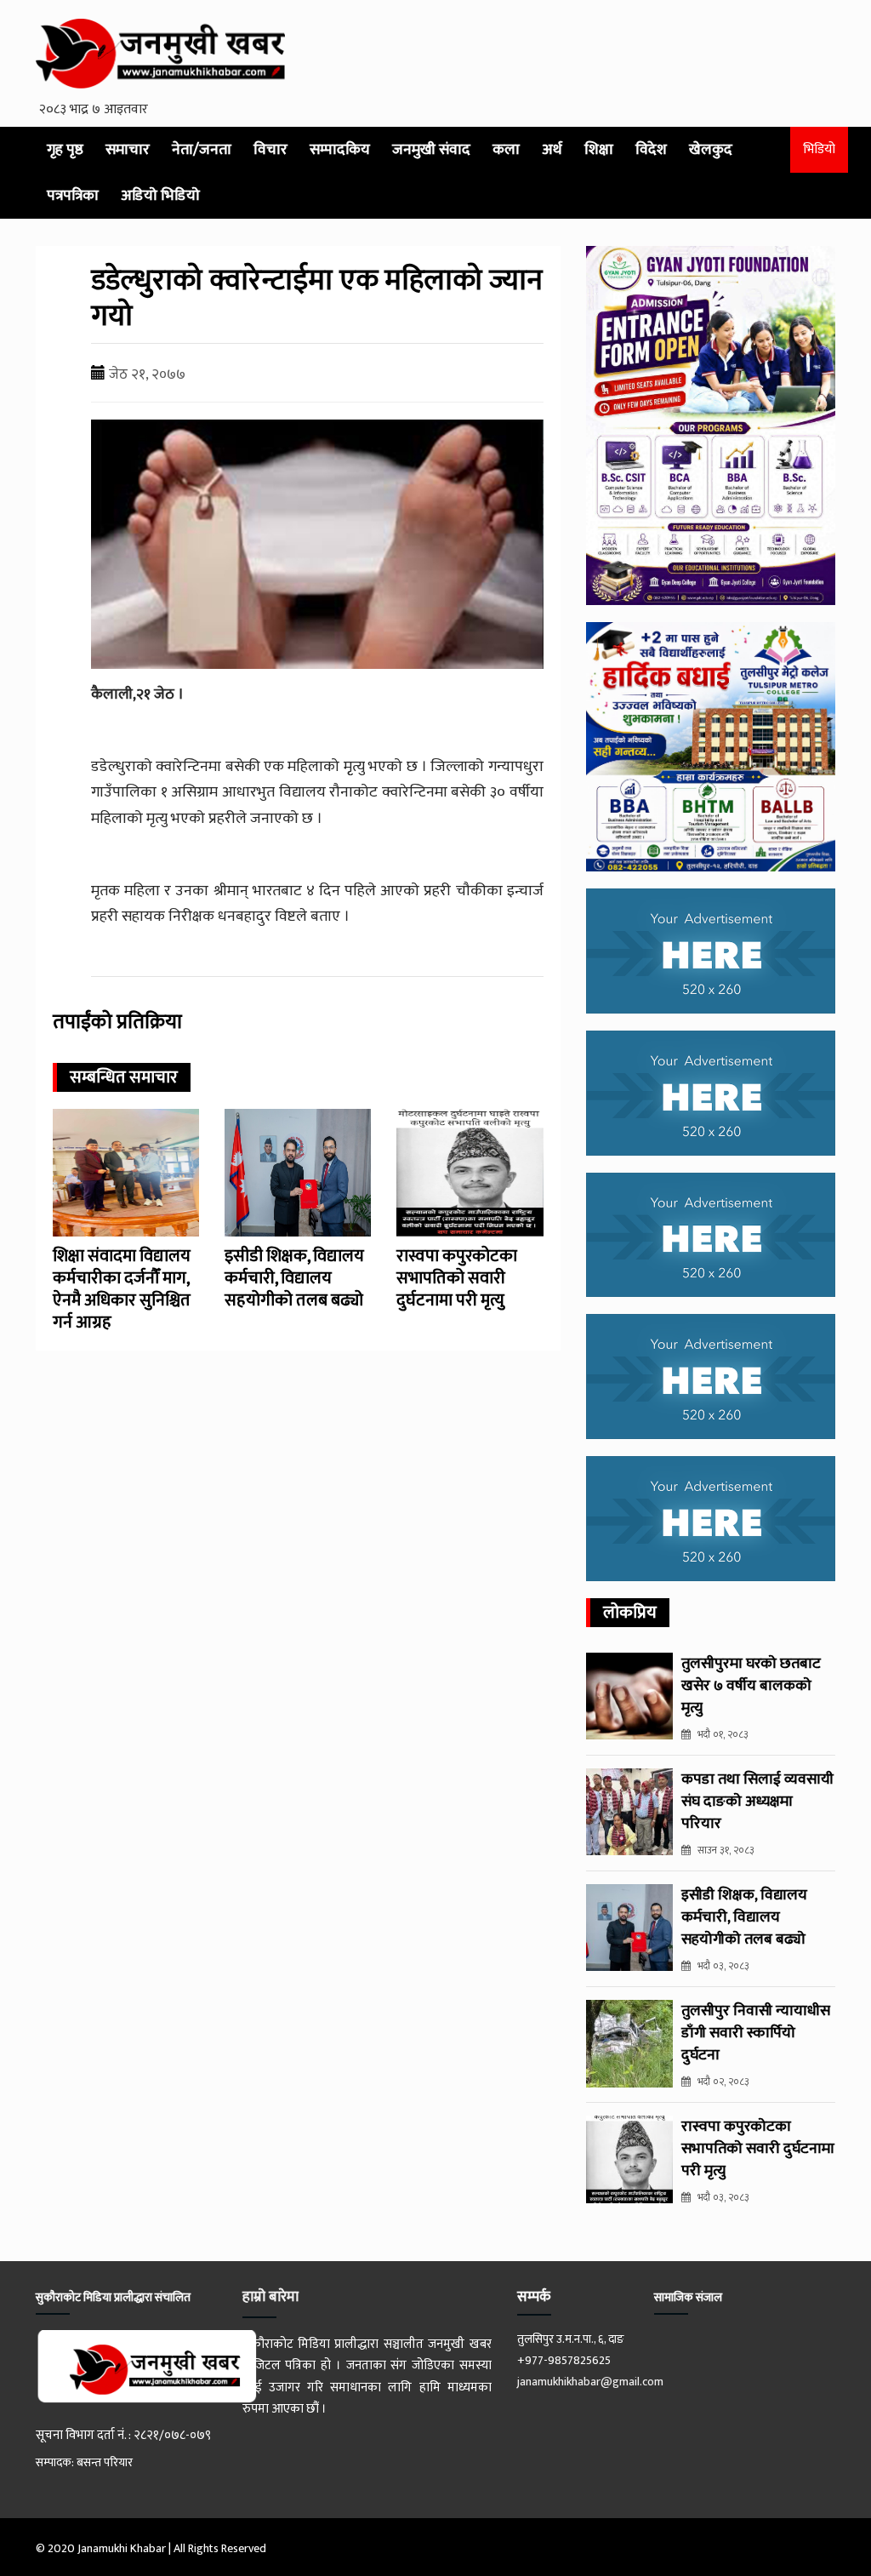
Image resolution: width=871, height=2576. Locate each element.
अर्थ (552, 150)
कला (506, 150)
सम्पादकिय (340, 150)
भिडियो (819, 149)
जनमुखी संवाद (431, 150)
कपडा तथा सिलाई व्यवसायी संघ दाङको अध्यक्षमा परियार (757, 1802)
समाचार (128, 150)
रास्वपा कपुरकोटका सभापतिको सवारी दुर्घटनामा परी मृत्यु (457, 1278)
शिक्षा (599, 150)
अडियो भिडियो (160, 196)
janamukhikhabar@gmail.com (590, 2382)
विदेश (651, 150)
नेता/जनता (202, 150)
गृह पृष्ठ (65, 150)
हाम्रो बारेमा (270, 2297)
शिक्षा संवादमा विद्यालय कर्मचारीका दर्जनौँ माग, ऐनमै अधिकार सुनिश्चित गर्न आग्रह (122, 1289)
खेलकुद (711, 150)
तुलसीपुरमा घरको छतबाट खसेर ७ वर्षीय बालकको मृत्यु (751, 1686)
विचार (270, 150)
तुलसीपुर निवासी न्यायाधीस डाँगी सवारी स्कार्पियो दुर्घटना (756, 2033)
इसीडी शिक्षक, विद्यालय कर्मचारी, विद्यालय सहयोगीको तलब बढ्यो (294, 1278)
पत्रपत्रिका (73, 196)
